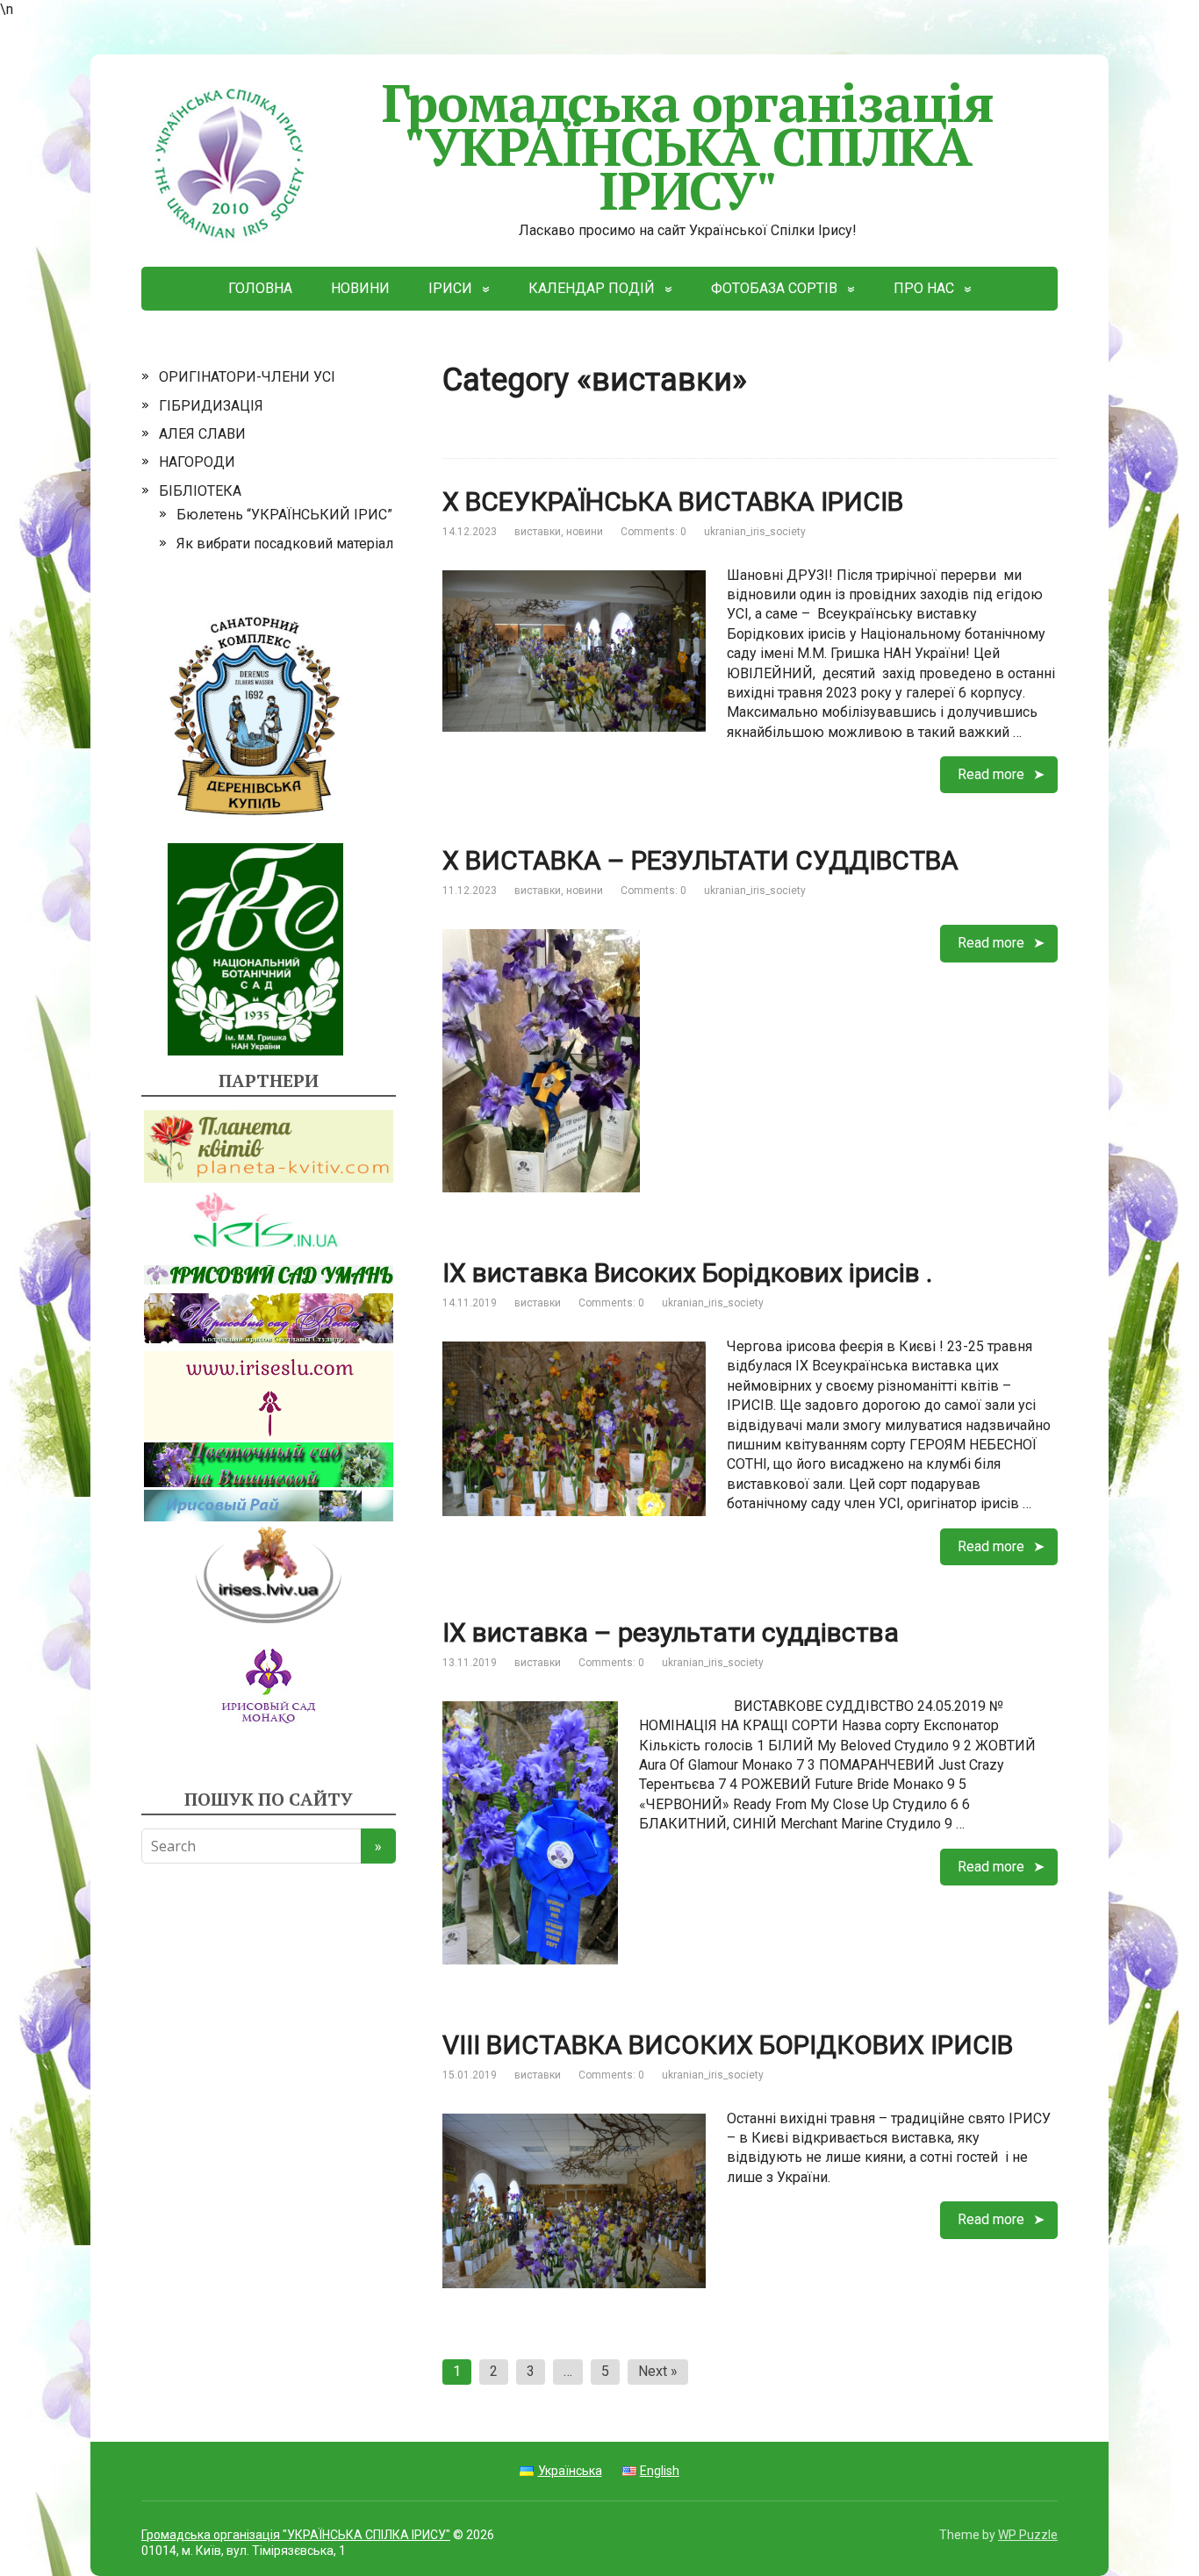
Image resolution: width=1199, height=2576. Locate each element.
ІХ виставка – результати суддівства (671, 1632)
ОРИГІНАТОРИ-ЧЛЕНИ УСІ (247, 377)
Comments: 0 (653, 532)
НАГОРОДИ (197, 462)
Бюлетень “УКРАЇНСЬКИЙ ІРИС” (284, 515)
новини (585, 532)
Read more (991, 774)
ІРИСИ (450, 288)
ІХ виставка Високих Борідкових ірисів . (687, 1273)
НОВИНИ (360, 288)
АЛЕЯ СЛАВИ (202, 434)
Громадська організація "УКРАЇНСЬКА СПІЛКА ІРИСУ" (688, 146)
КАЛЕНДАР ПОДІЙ (592, 288)
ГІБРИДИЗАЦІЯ (211, 406)
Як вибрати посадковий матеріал (285, 544)
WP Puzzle (1028, 2535)
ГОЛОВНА (260, 288)
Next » (658, 2371)
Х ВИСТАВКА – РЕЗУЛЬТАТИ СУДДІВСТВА (700, 860)
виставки (538, 532)
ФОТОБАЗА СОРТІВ (774, 288)
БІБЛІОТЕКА (200, 491)
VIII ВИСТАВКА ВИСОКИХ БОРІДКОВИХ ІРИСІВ (728, 2045)
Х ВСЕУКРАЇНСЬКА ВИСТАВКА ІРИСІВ (673, 501)
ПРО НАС (924, 288)
